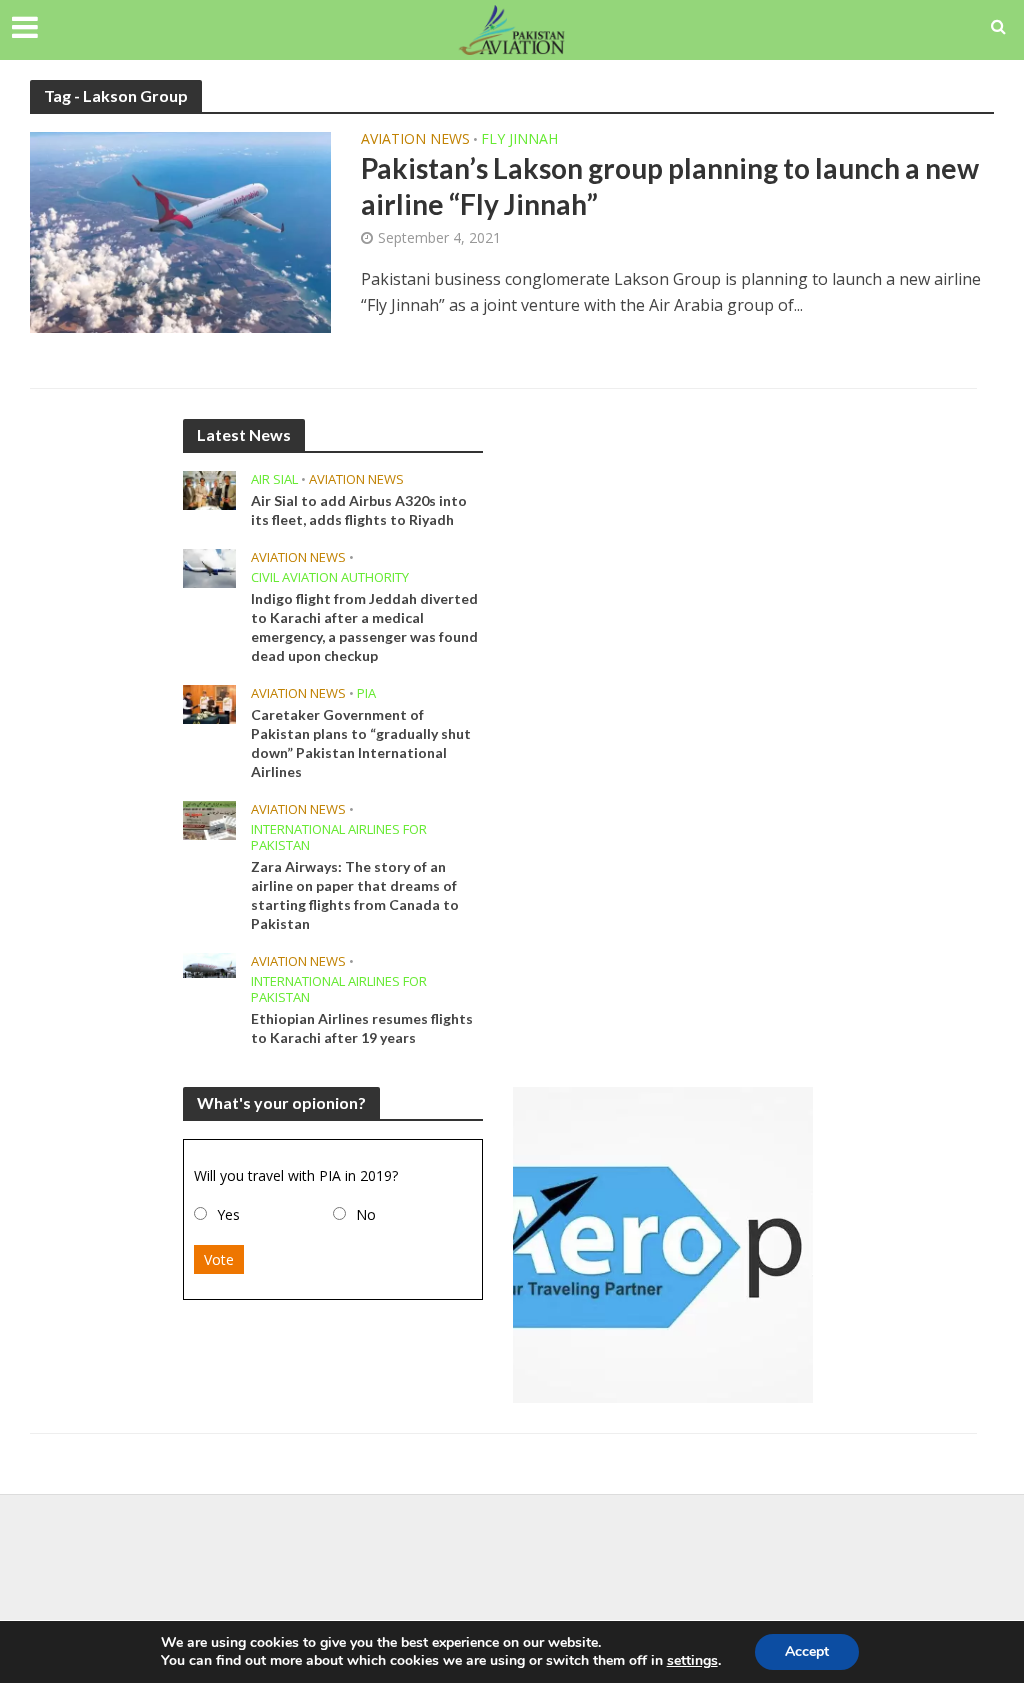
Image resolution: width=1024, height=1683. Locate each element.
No (366, 1214)
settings (692, 1661)
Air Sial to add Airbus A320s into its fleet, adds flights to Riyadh (359, 510)
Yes (228, 1214)
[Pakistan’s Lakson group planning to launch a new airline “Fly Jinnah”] (180, 231)
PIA (366, 693)
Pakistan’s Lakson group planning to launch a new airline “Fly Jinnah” (670, 186)
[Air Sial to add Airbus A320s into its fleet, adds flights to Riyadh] (209, 488)
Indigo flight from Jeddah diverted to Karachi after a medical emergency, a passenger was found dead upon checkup (364, 627)
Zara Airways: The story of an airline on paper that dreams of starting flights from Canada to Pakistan (355, 895)
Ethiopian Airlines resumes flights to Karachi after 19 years (362, 1028)
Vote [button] (219, 1259)
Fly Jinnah (519, 140)
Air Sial (274, 479)
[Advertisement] (512, 1559)
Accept (807, 1651)
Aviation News (415, 140)
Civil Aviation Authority (330, 577)
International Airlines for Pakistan (339, 837)
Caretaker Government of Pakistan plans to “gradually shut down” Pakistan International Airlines (361, 743)
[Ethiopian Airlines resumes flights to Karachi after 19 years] (209, 964)
